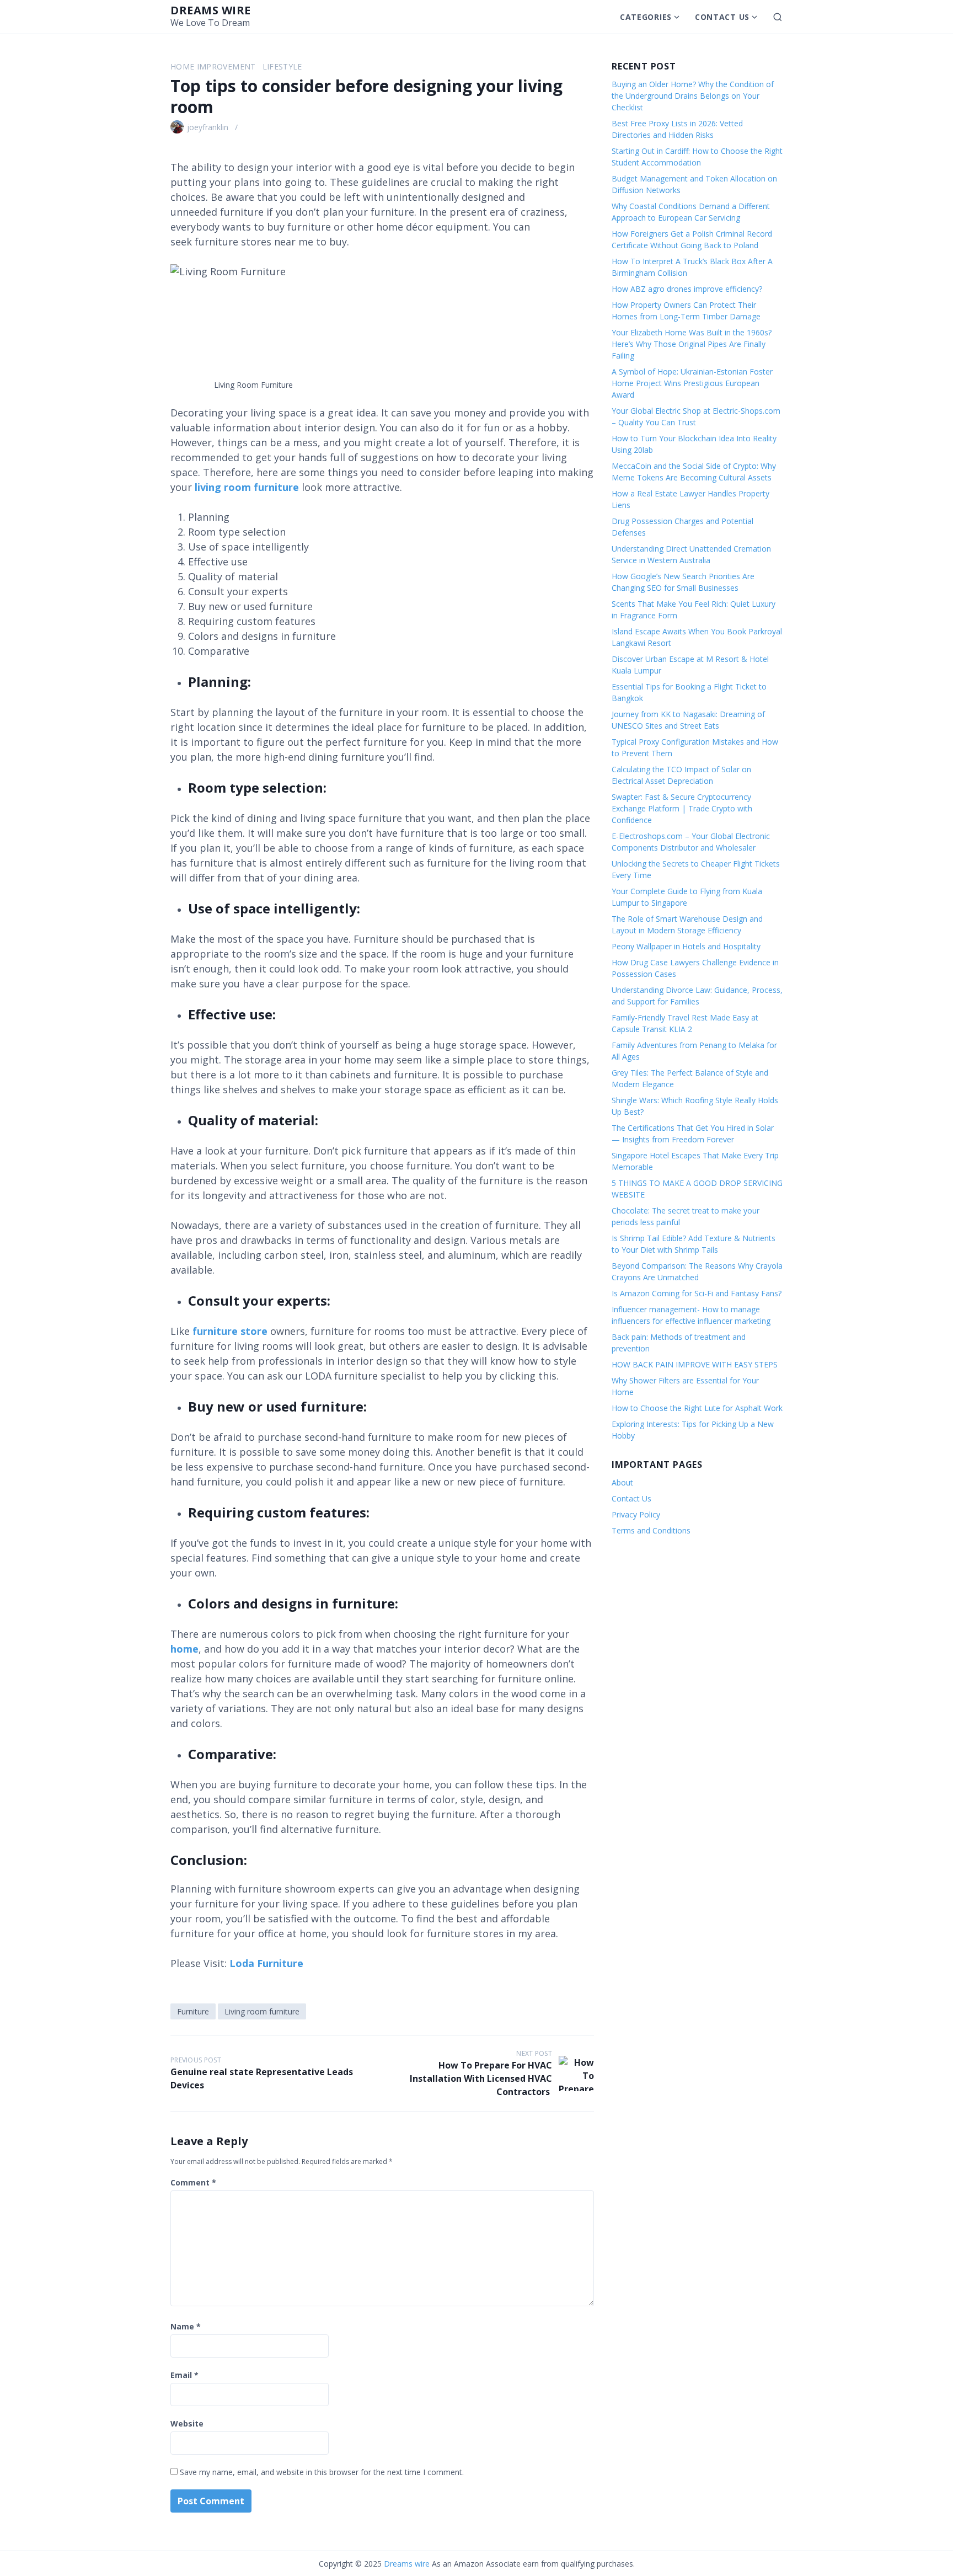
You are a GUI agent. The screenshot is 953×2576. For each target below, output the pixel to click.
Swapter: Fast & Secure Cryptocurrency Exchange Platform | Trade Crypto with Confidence (682, 808)
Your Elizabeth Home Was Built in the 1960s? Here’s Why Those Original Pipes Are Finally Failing (692, 344)
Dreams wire (211, 10)
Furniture (193, 2011)
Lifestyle (282, 66)
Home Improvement (213, 66)
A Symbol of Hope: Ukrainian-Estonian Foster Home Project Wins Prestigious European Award (692, 383)
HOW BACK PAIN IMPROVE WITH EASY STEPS (695, 1364)
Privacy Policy (636, 1514)
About (622, 1482)
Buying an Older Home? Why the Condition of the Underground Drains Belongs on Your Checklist (693, 96)
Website (187, 2423)
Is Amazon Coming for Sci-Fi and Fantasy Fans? (697, 1293)
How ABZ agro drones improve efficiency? (687, 289)
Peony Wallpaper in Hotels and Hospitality (686, 946)
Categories (646, 17)
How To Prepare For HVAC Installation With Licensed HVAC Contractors (481, 2078)
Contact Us (722, 17)
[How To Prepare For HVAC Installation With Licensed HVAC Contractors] (576, 2073)
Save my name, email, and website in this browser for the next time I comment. (322, 2472)
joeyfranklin (208, 127)
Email (184, 2375)
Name (186, 2326)
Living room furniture (262, 2011)
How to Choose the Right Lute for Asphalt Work (697, 1408)
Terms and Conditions (651, 1530)
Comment (193, 2182)
